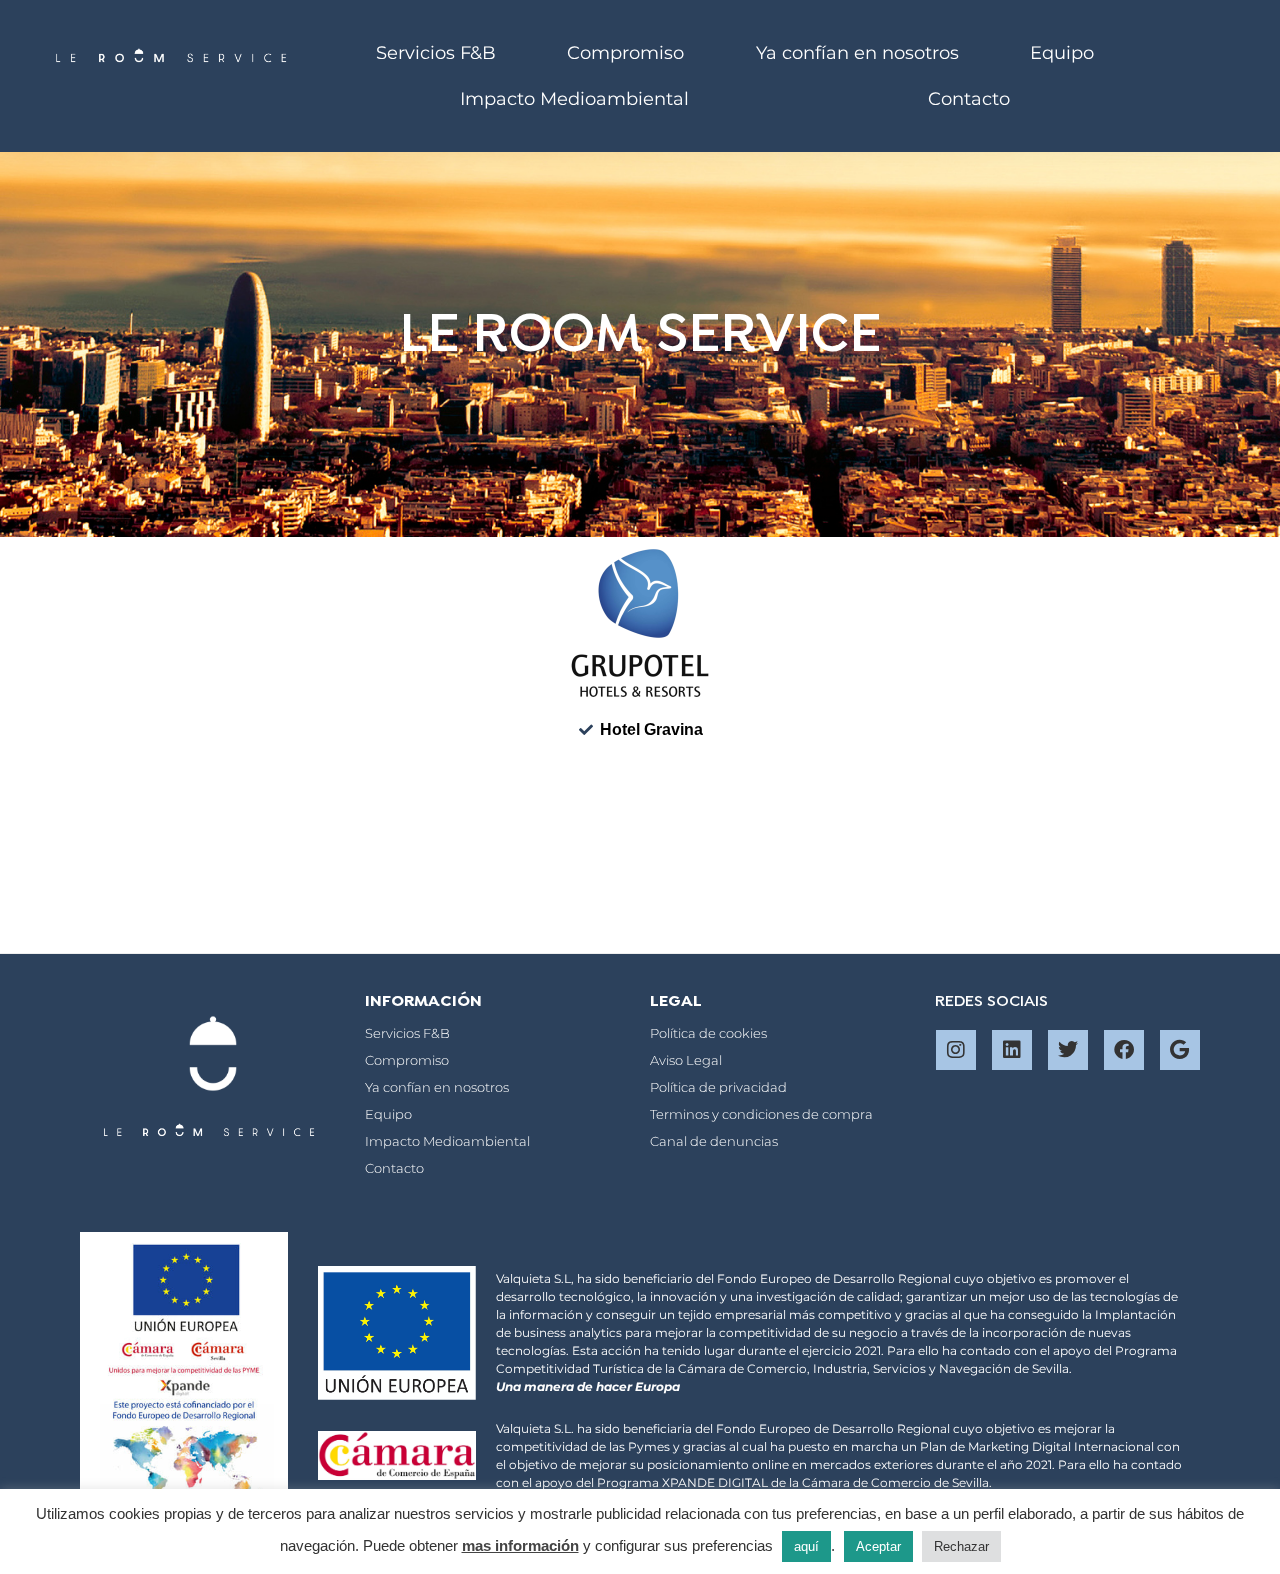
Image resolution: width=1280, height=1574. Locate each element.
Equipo (1062, 53)
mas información (520, 1545)
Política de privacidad (718, 1087)
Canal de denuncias (714, 1141)
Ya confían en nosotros (857, 53)
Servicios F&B (436, 53)
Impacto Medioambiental (574, 99)
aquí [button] (806, 1546)
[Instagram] (956, 1050)
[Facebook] (1124, 1050)
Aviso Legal (686, 1060)
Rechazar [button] (961, 1546)
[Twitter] (1068, 1050)
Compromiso (625, 53)
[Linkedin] (1012, 1050)
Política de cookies (708, 1033)
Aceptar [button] (878, 1546)
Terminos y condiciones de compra (761, 1114)
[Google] (1180, 1050)
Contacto (969, 99)
